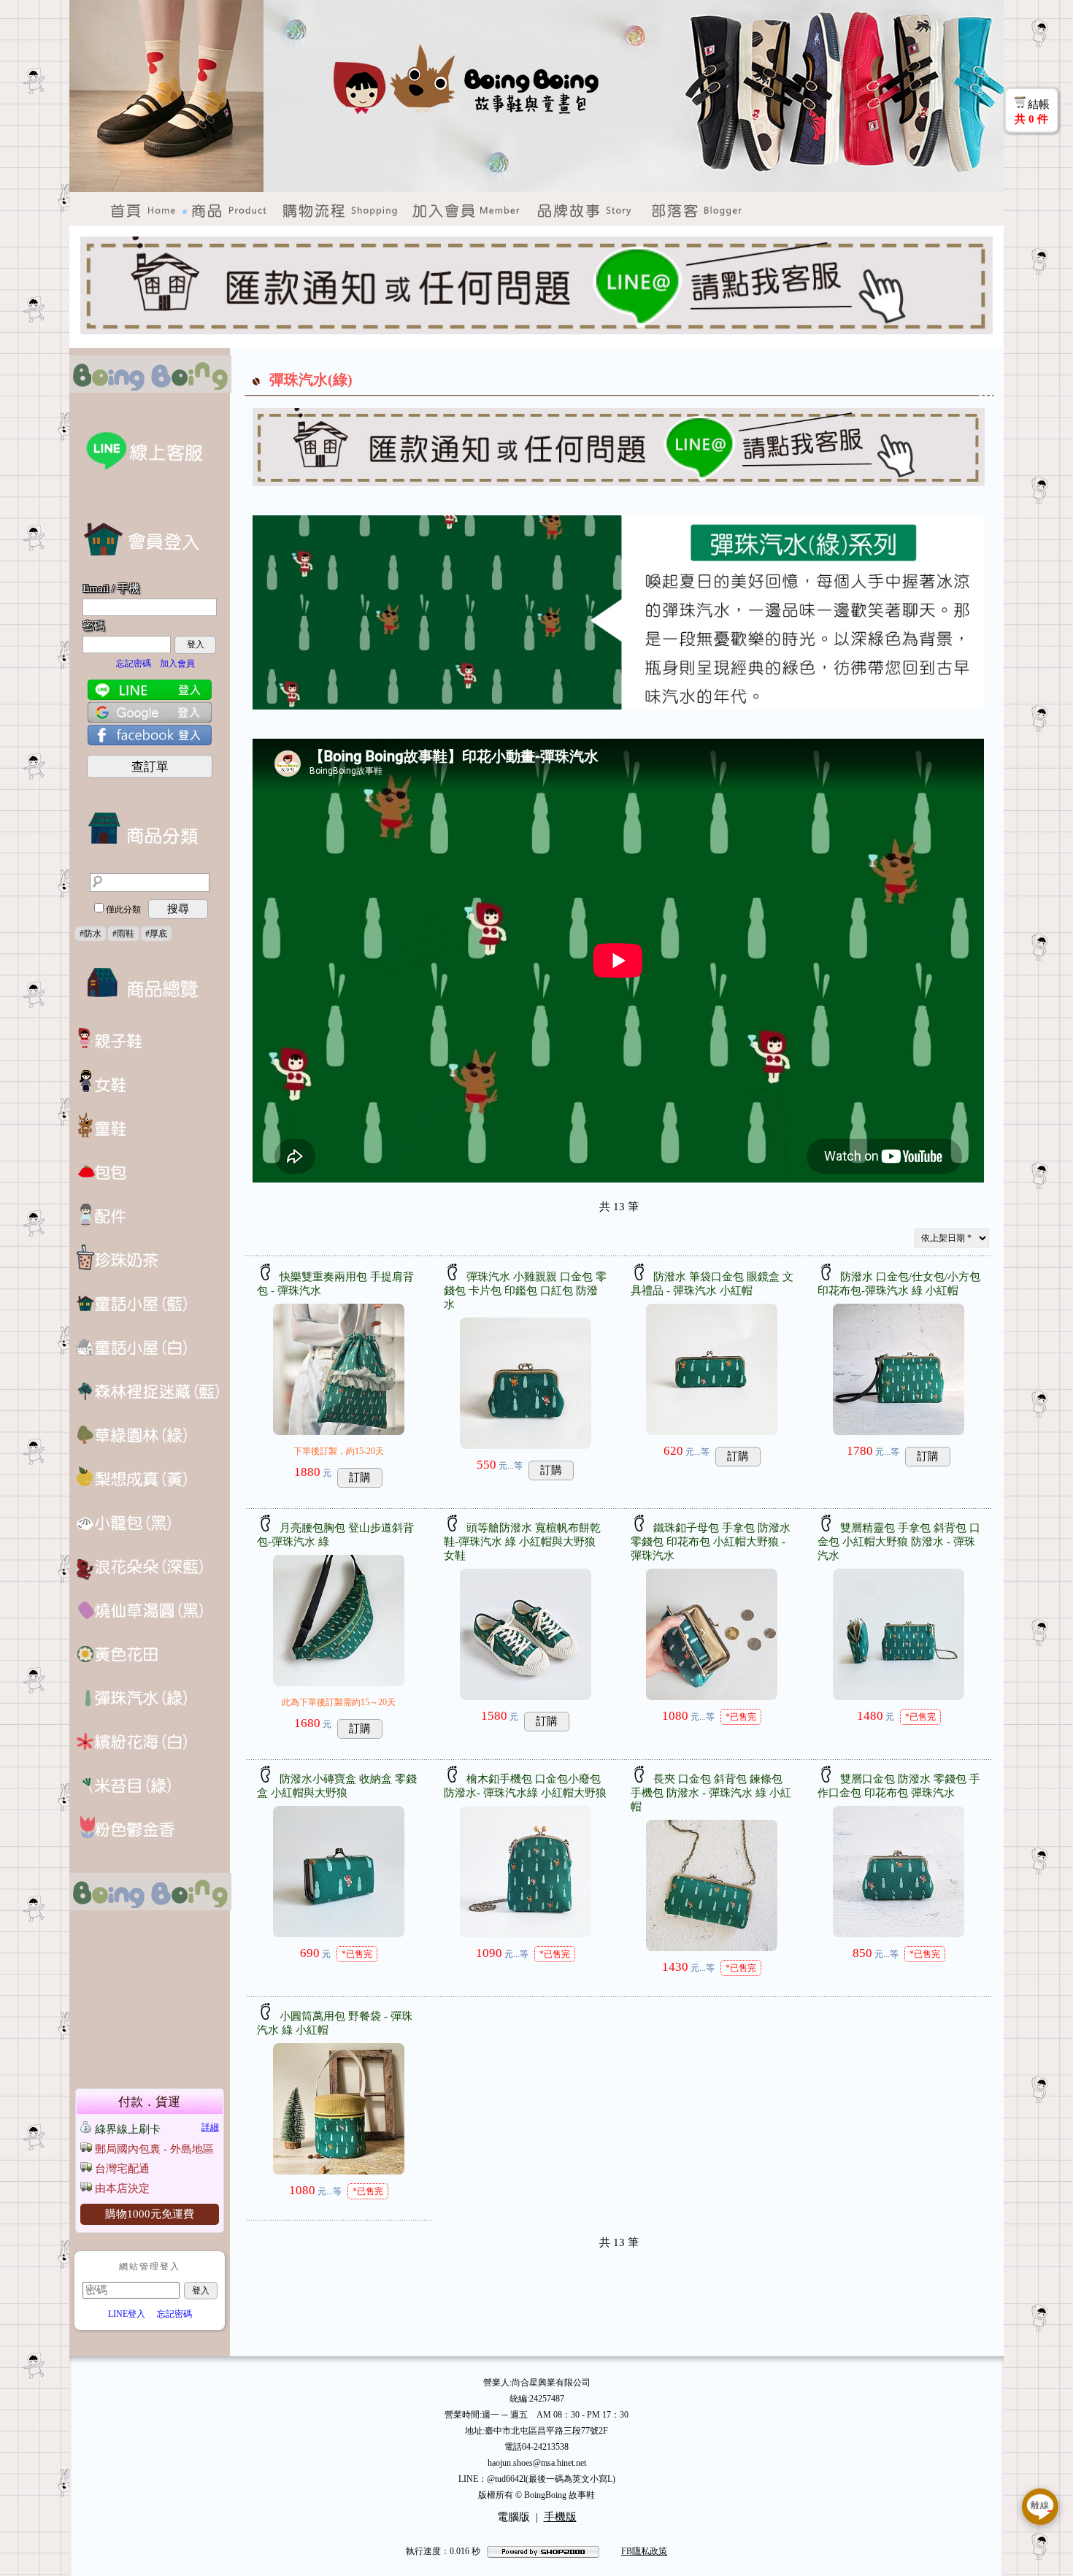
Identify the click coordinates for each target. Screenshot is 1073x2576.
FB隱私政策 (644, 2551)
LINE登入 (127, 2314)
